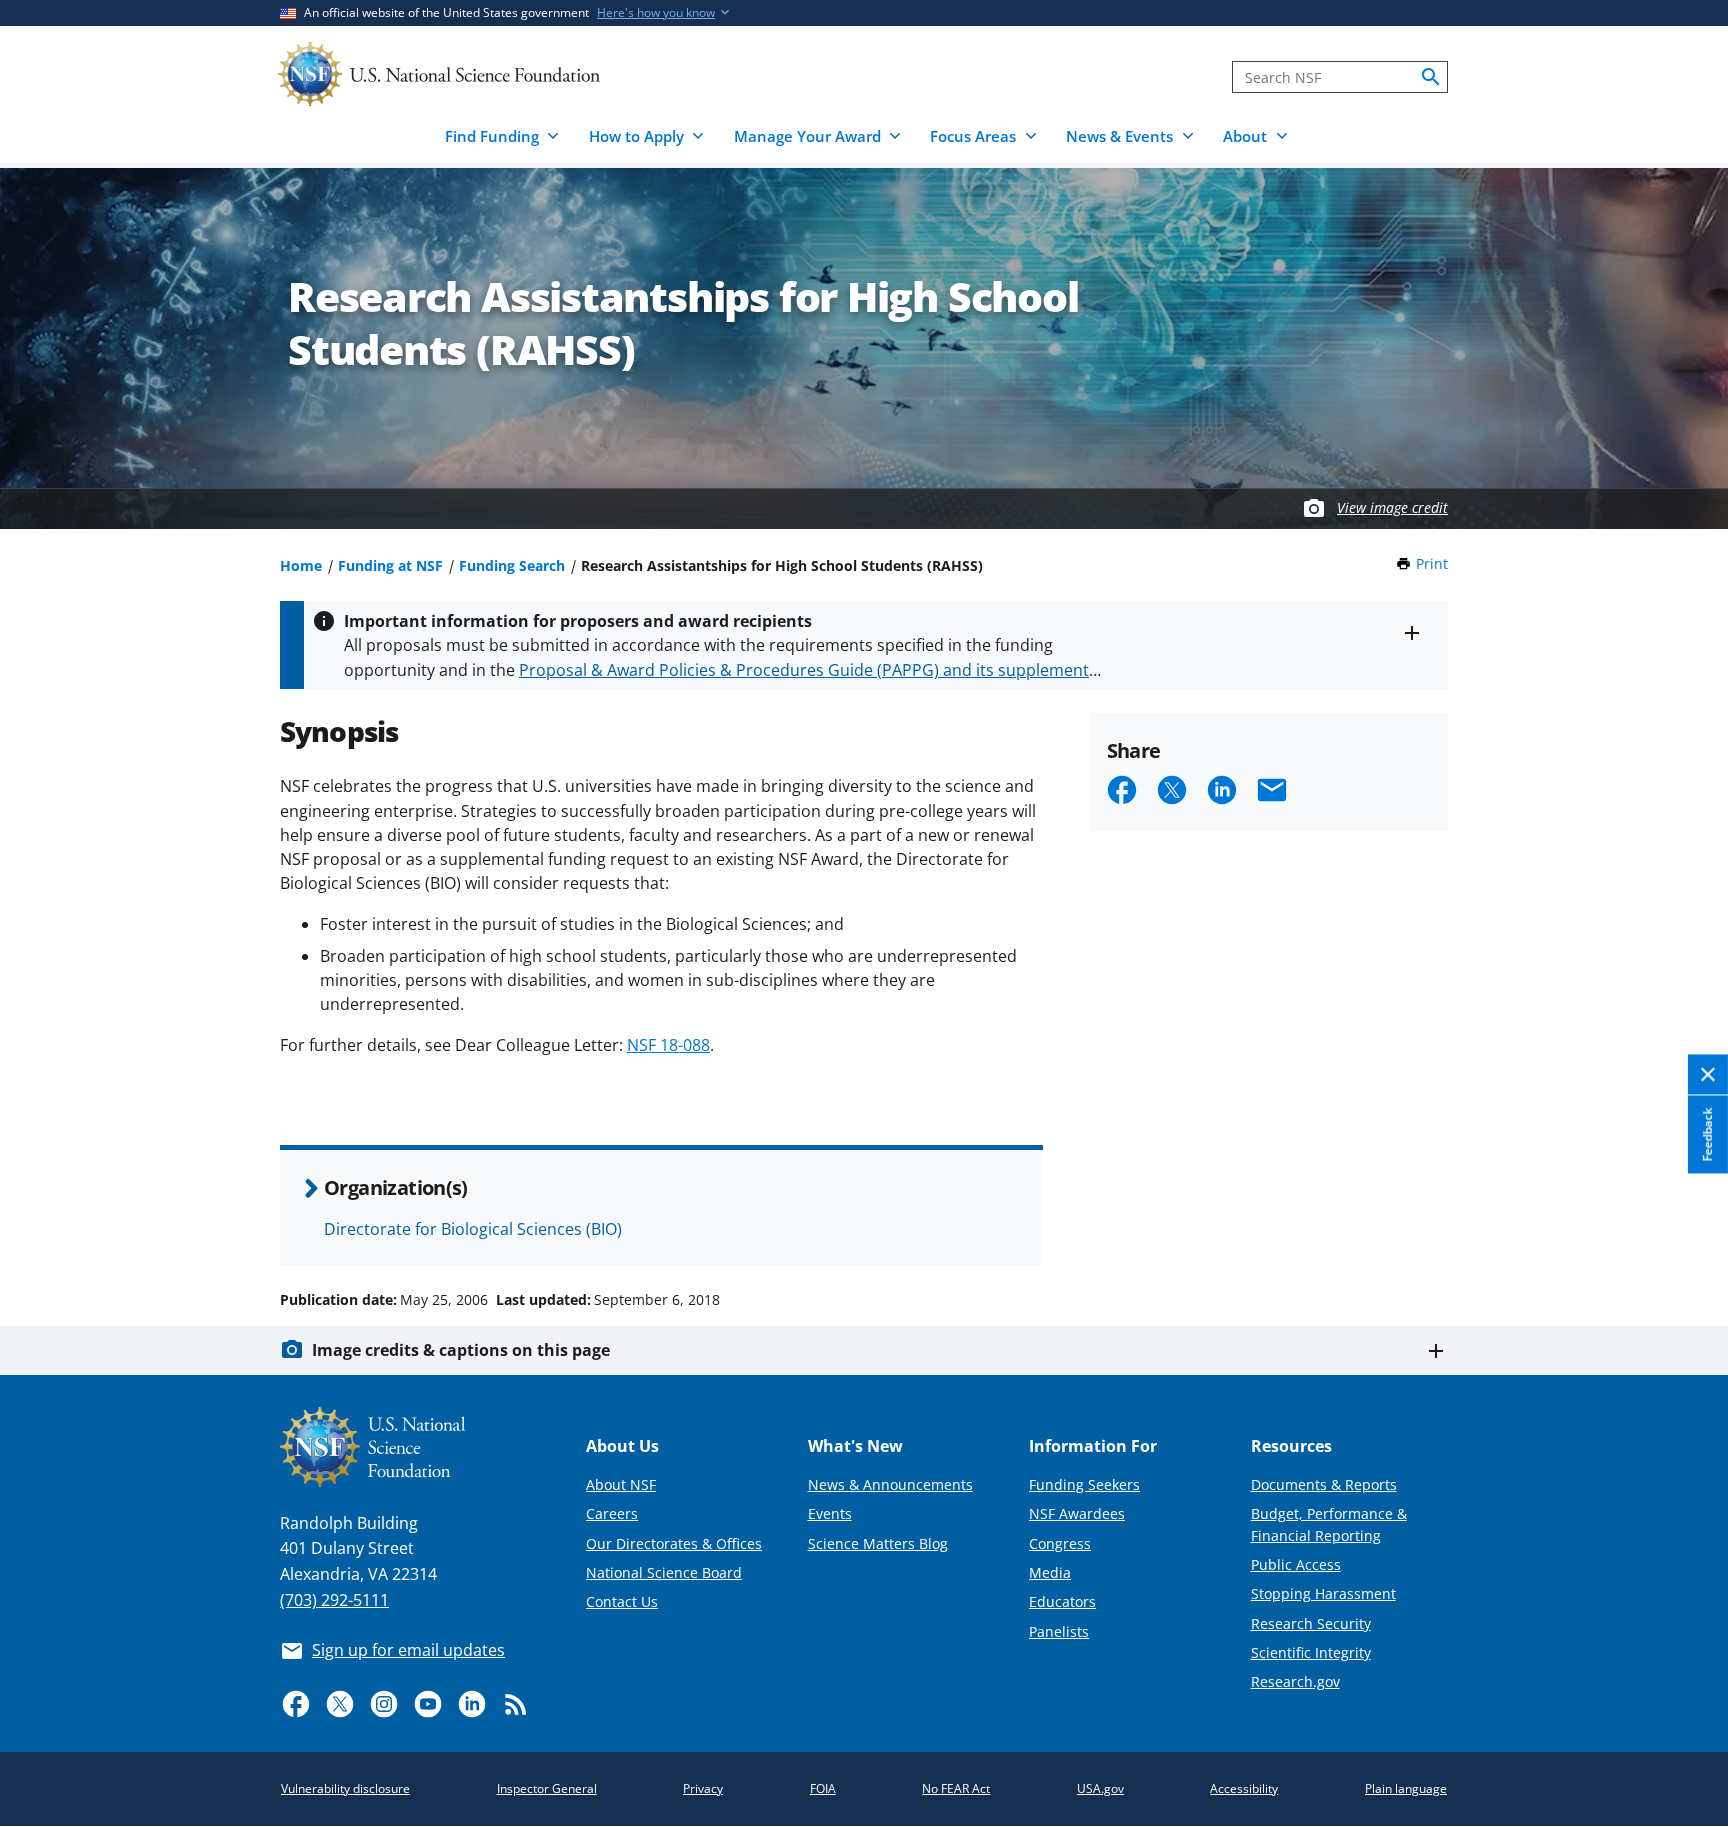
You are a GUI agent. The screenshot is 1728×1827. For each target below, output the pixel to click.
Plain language (1406, 1788)
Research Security (1311, 1623)
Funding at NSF (390, 565)
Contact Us (622, 1601)
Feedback (1707, 1134)
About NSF (621, 1484)
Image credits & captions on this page (461, 1350)
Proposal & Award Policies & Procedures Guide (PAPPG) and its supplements (808, 670)
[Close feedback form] (1708, 1074)
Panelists (1059, 1631)
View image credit (1392, 507)
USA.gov (1100, 1788)
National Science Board (664, 1572)
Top (1684, 1224)
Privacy (703, 1788)
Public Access (1296, 1564)
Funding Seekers (1084, 1484)
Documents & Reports (1324, 1484)
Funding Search (512, 565)
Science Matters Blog (878, 1543)
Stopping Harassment (1323, 1593)
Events (830, 1513)
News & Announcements (890, 1484)
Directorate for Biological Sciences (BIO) (473, 1229)
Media (1050, 1572)
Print (1432, 563)
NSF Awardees (1077, 1513)
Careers (612, 1513)
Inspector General (547, 1788)
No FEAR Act (956, 1788)
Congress (1060, 1543)
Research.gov (1295, 1681)
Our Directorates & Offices (674, 1543)
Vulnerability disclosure (345, 1788)
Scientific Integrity (1311, 1652)
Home (301, 565)
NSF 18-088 (668, 1045)
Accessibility (1244, 1788)
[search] (1431, 77)
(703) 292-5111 (334, 1600)
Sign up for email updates (408, 1650)
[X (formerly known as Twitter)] (340, 1704)
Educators (1062, 1601)
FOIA (823, 1788)
